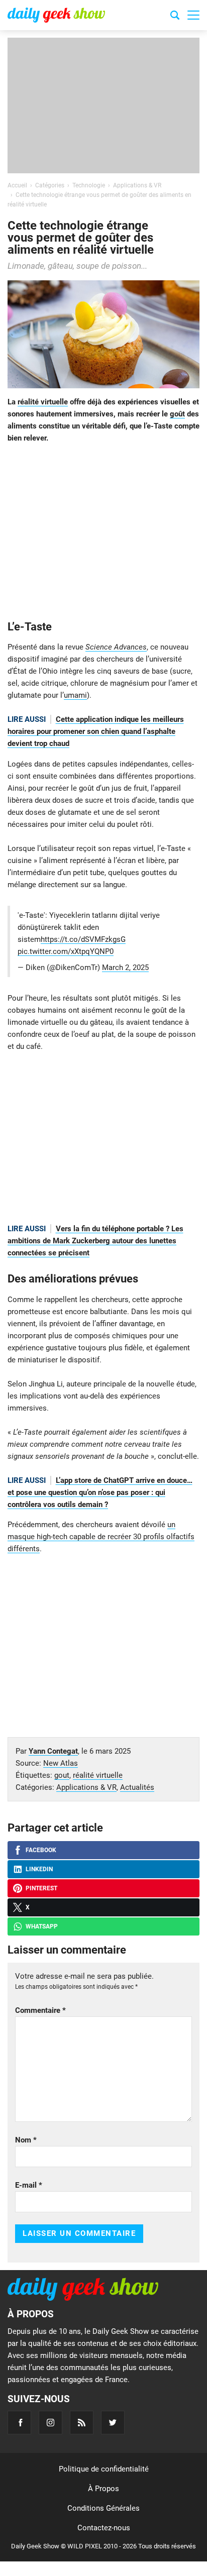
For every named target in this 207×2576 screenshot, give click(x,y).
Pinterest (41, 1888)
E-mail (29, 2185)
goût (177, 414)
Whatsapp (42, 1926)
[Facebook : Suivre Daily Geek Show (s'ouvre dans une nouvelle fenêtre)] (19, 2423)
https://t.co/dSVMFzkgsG (83, 939)
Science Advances (116, 647)
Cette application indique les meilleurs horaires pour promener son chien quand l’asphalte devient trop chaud (96, 731)
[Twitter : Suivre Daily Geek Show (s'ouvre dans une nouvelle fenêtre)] (113, 2423)
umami (75, 695)
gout (62, 1775)
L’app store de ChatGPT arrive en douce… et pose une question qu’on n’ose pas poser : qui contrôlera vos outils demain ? (100, 1492)
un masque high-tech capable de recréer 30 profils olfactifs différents (101, 1537)
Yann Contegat (53, 1751)
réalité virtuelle (43, 402)
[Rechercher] (175, 17)
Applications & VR (86, 1787)
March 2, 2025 (125, 968)
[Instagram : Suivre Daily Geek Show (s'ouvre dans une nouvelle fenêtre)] (50, 2423)
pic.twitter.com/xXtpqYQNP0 (66, 951)
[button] (193, 15)
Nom (26, 2140)
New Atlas (61, 1763)
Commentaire (40, 2010)
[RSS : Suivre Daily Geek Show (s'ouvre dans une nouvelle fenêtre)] (82, 2423)
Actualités (137, 1787)
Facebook (41, 1850)
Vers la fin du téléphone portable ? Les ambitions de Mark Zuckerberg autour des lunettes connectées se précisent (95, 1241)
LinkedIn (39, 1869)
